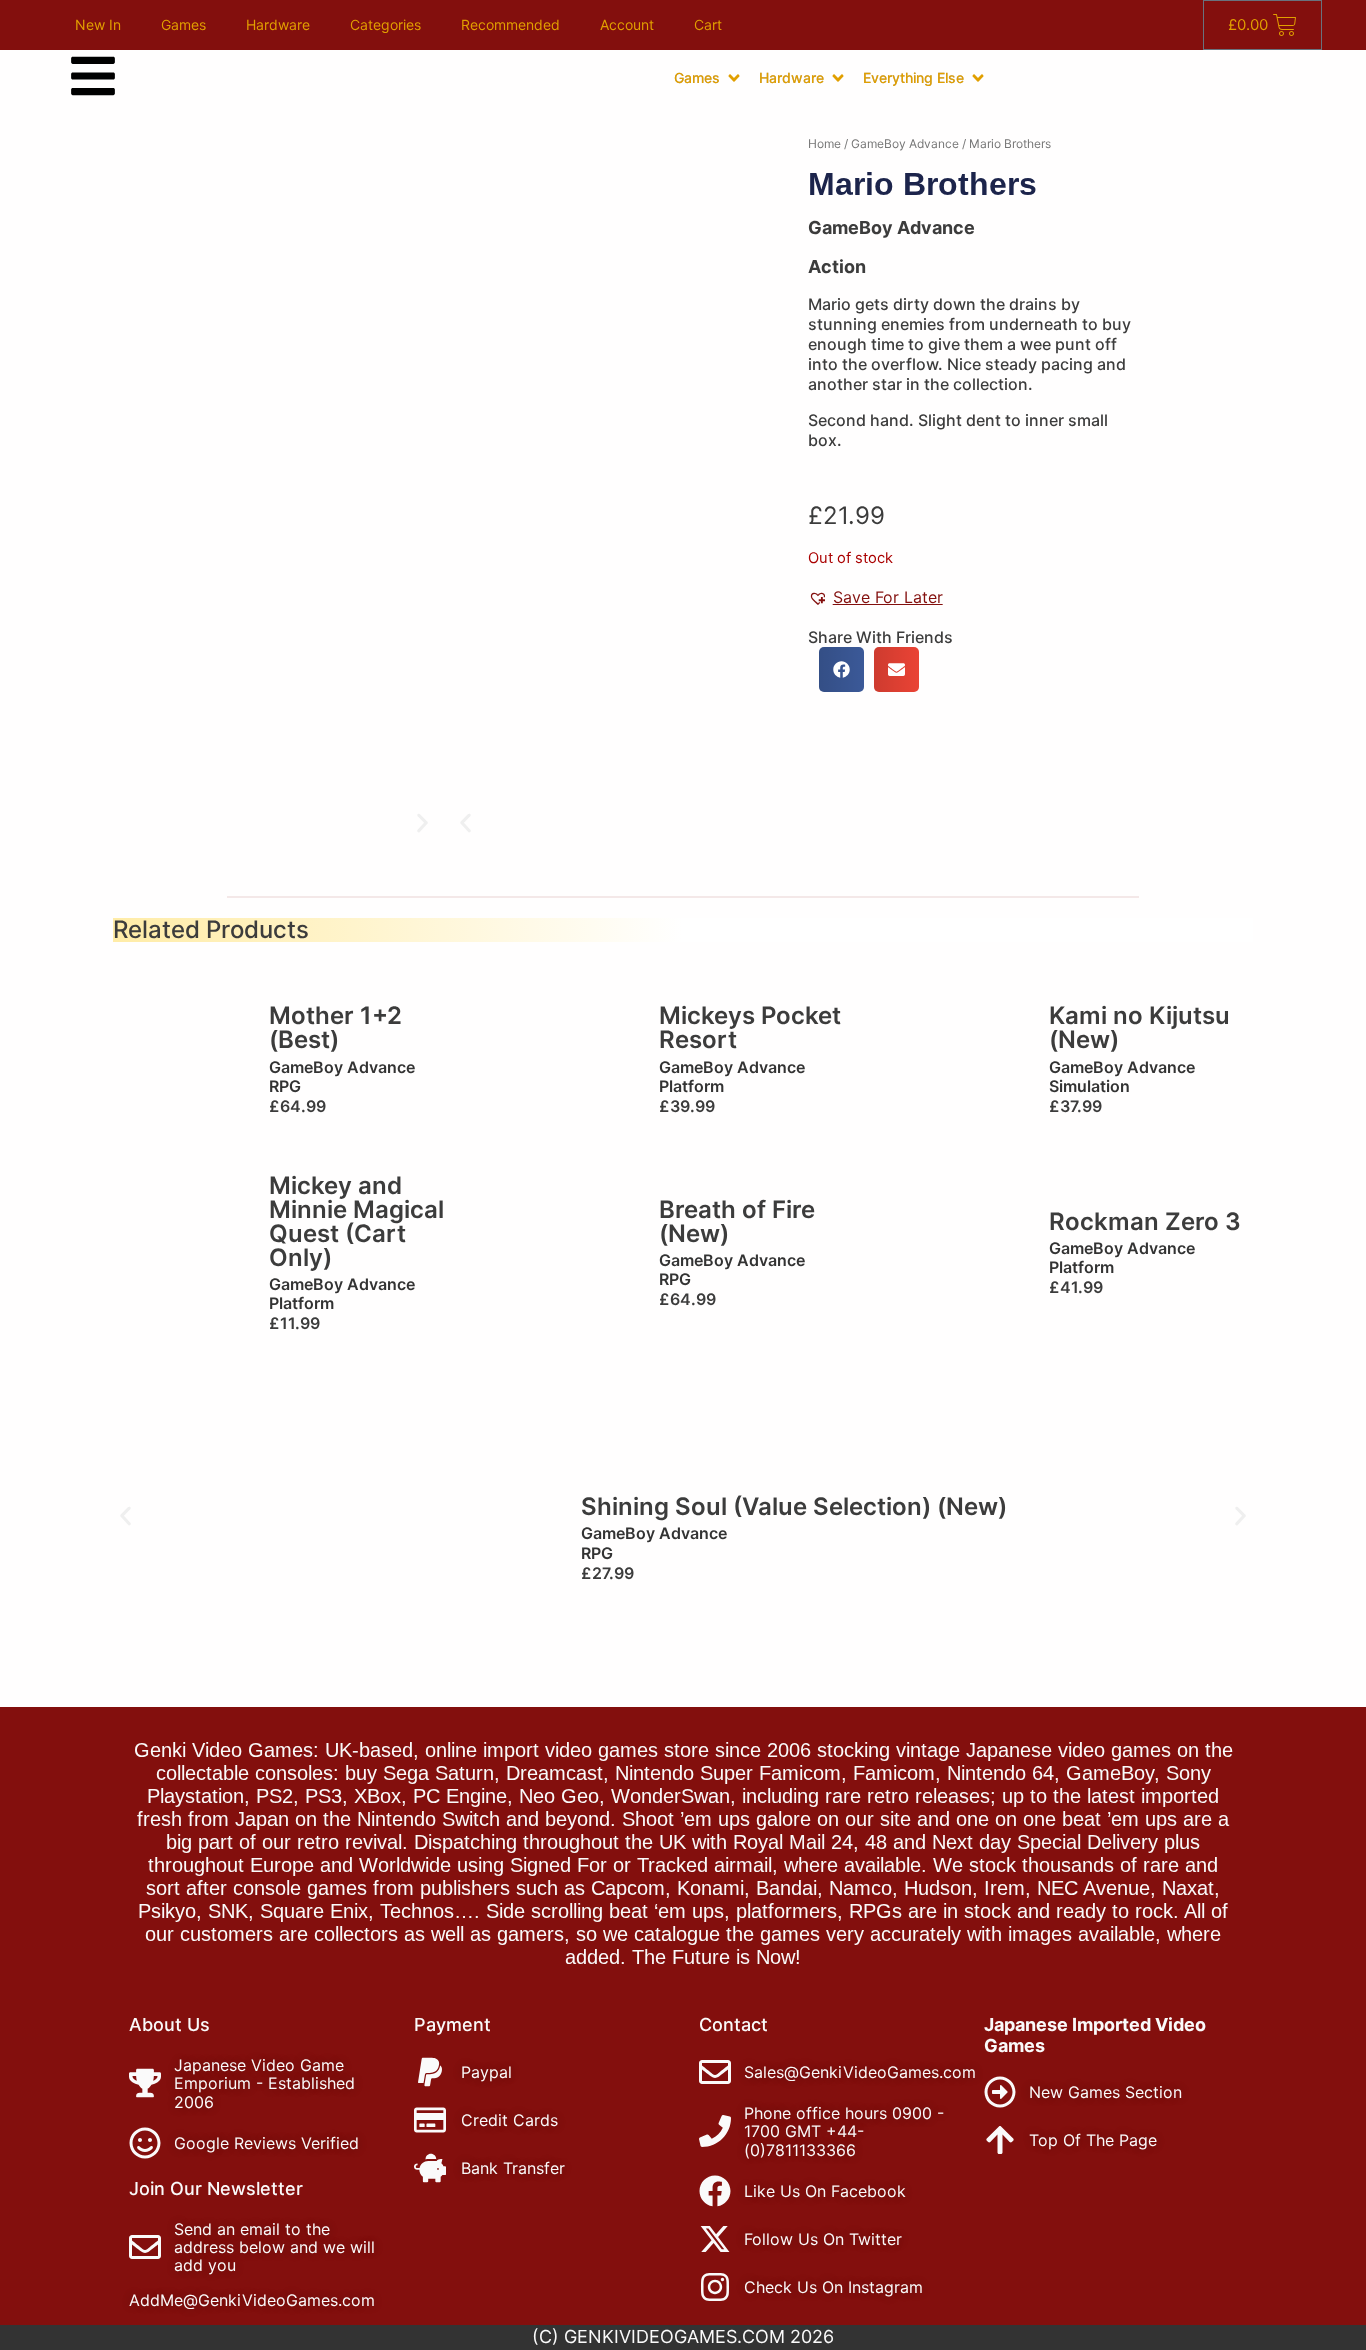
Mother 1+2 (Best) (335, 1027)
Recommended (510, 24)
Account (627, 24)
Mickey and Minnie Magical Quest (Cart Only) (356, 1221)
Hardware (278, 24)
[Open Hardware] (838, 78)
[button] (465, 823)
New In (98, 24)
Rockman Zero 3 (1145, 1221)
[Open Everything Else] (978, 78)
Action (837, 266)
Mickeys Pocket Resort (750, 1027)
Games (183, 24)
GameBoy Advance (905, 143)
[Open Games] (734, 78)
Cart (708, 24)
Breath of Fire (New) (737, 1221)
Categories (385, 24)
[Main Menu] (93, 76)
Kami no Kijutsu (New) (1139, 1027)
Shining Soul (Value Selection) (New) (794, 1506)
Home (824, 143)
